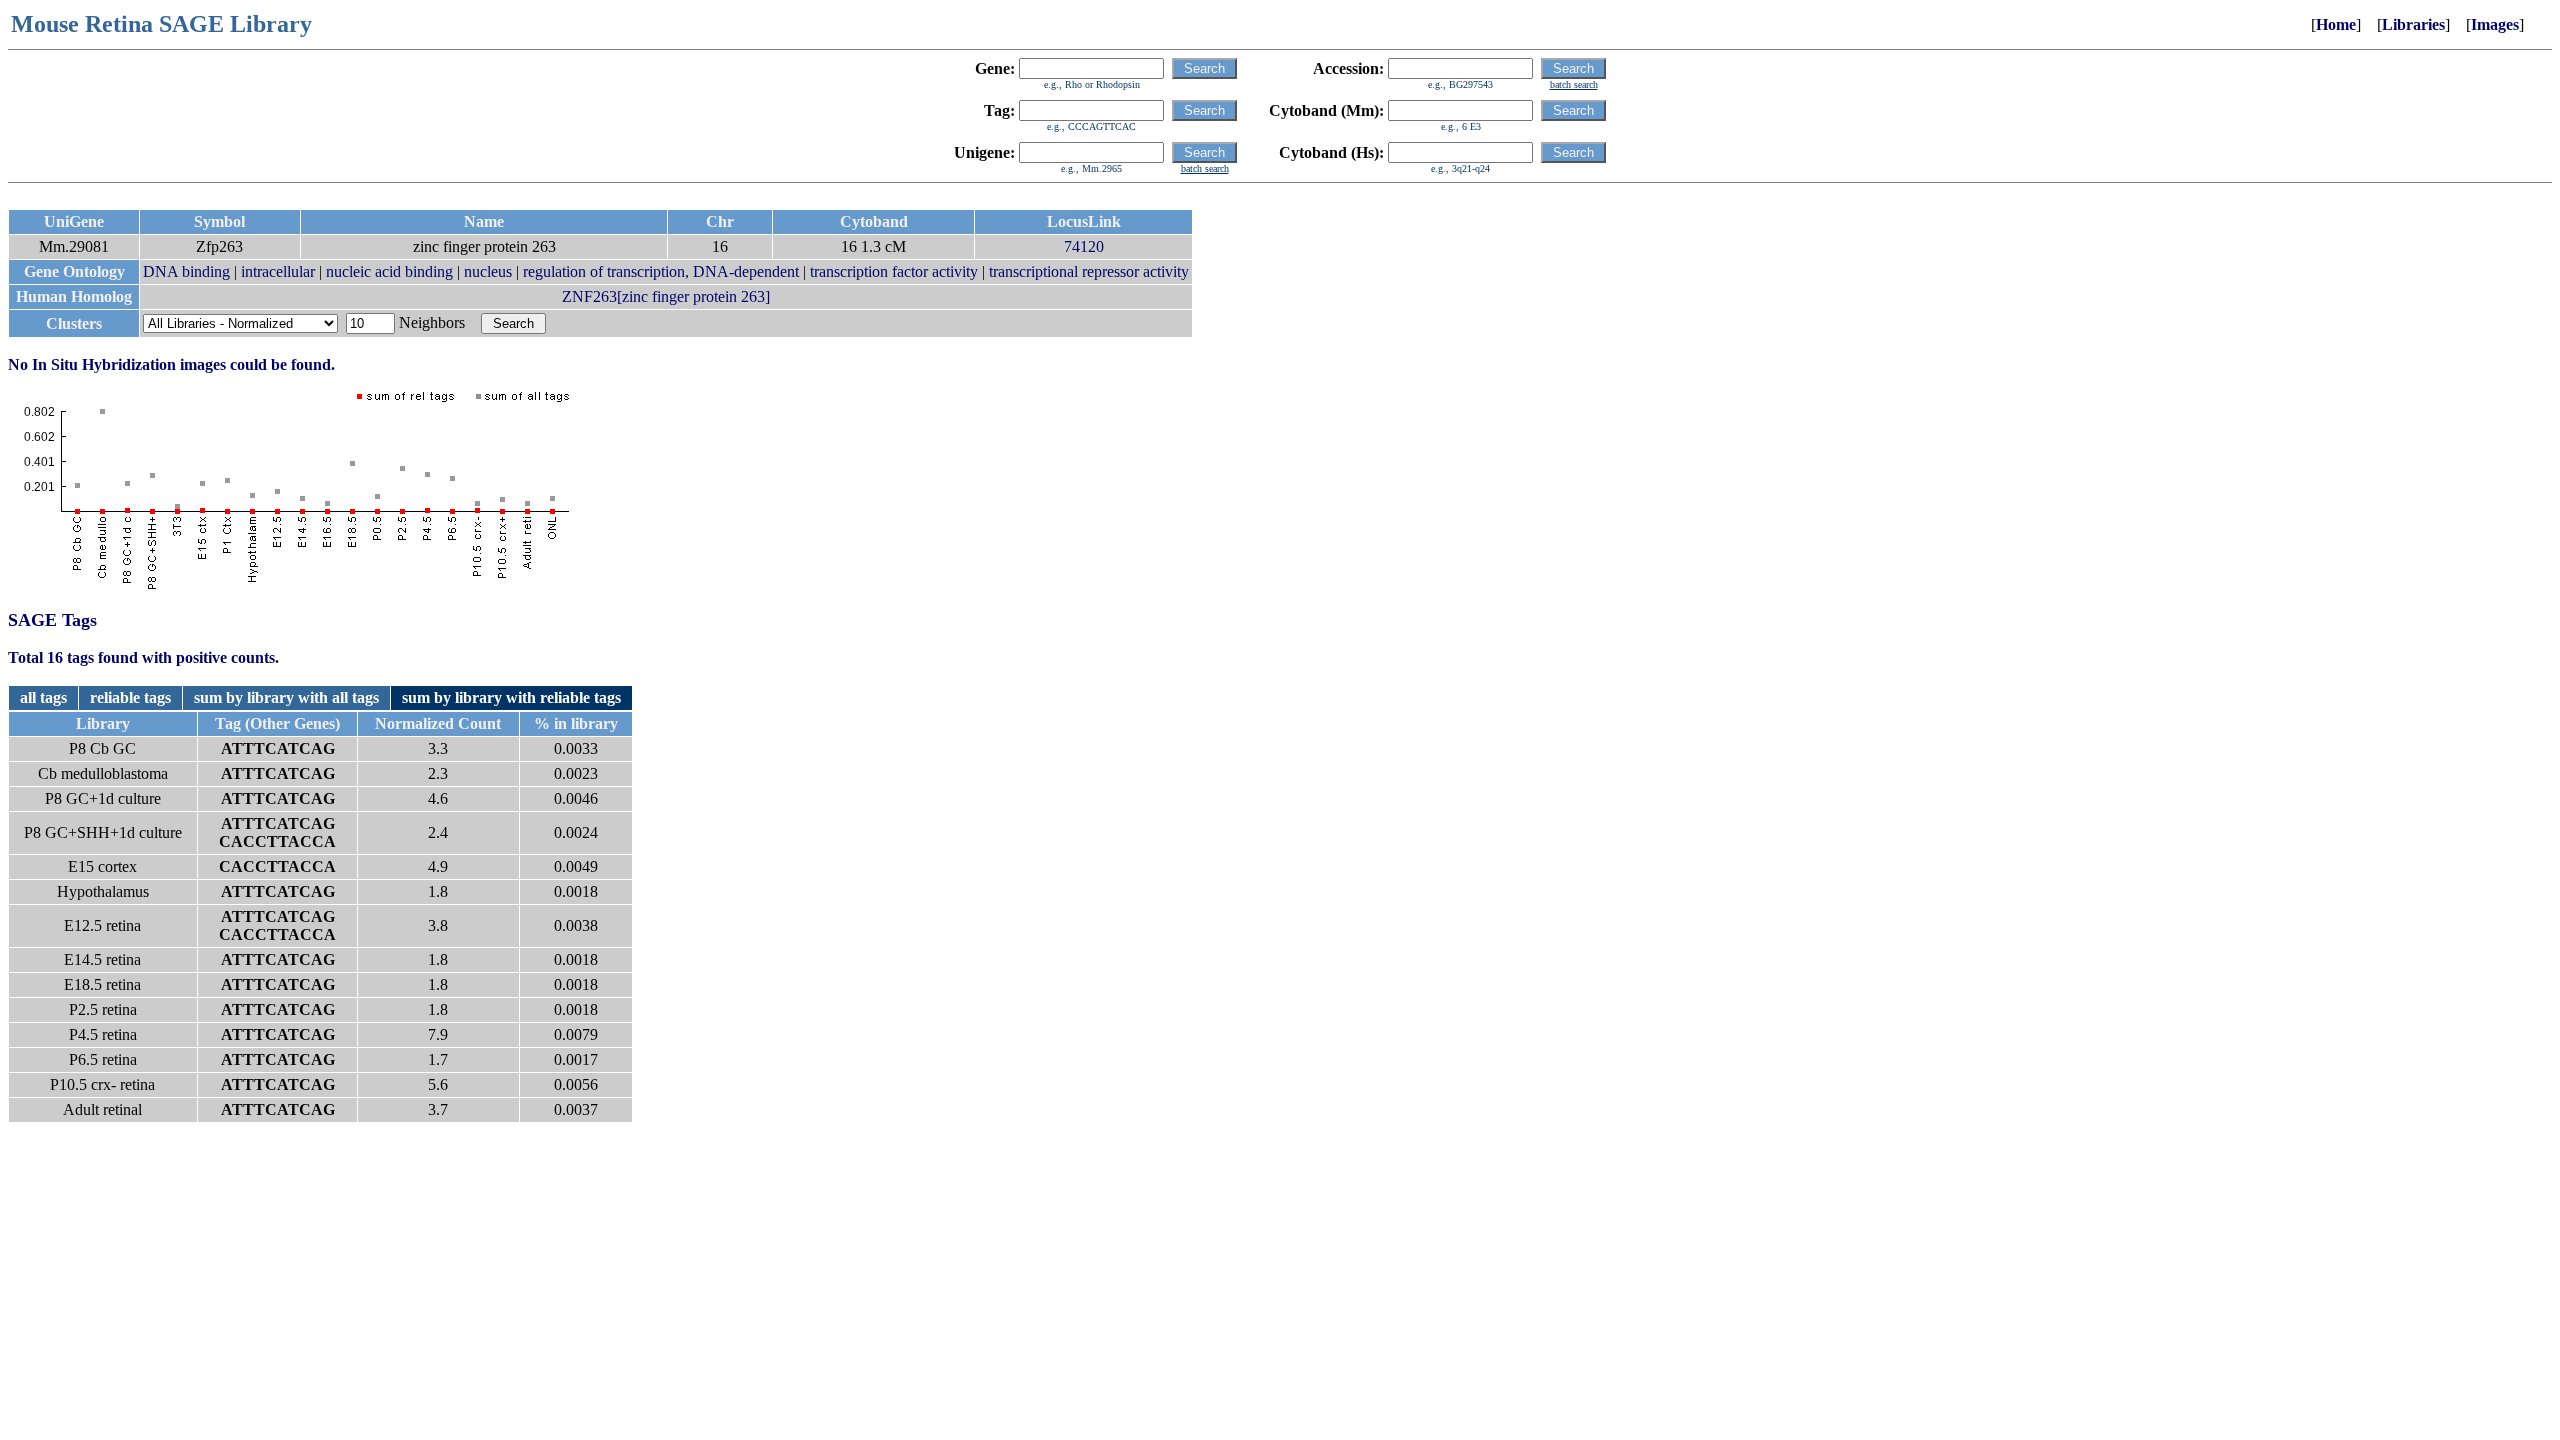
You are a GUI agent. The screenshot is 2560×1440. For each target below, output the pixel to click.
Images (2495, 24)
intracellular (278, 271)
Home (2336, 24)
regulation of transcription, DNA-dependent (661, 271)
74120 (1084, 246)
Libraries (2413, 24)
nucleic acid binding (389, 271)
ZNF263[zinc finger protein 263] (666, 296)
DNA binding (186, 271)
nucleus (488, 271)
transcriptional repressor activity (1089, 271)
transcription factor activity (894, 271)
